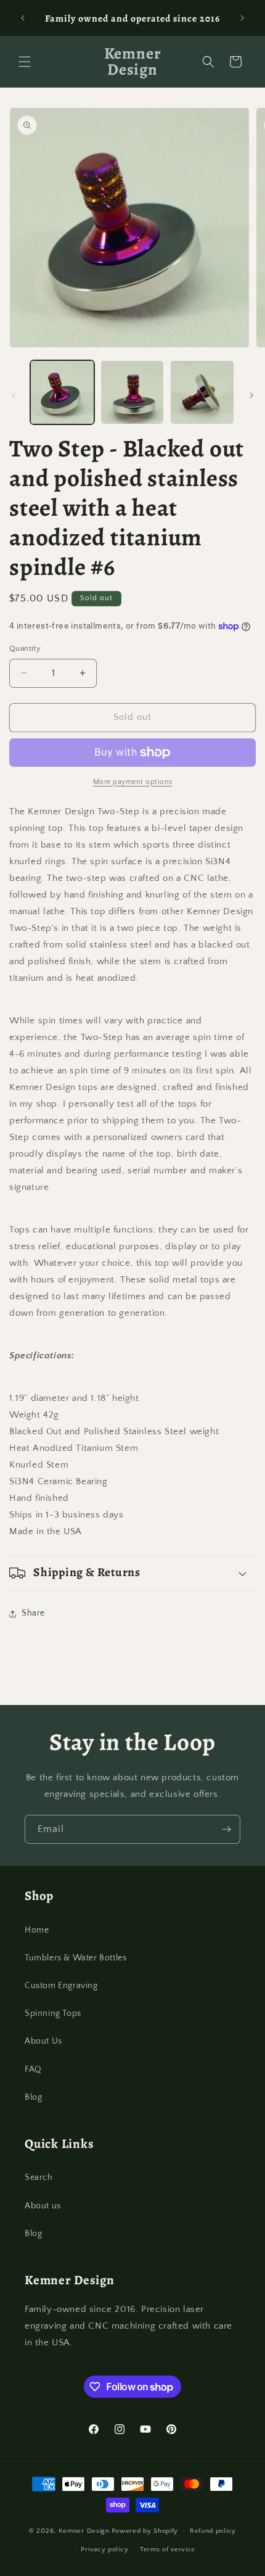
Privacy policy (104, 2549)
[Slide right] (251, 395)
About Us (43, 2041)
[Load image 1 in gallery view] (62, 392)
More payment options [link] (133, 782)
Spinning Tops (53, 2013)
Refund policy (213, 2531)
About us (43, 2206)
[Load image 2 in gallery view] (132, 392)
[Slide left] (14, 395)
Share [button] (33, 1613)
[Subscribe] (226, 1829)
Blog (33, 2097)
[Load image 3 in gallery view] (202, 392)
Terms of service (168, 2549)
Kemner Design (84, 2530)
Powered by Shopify (145, 2530)
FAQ (33, 2070)
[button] (25, 62)
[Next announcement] (242, 18)
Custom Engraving (61, 1986)
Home (37, 1930)
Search (39, 2178)
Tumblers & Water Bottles (75, 1958)
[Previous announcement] (23, 18)
